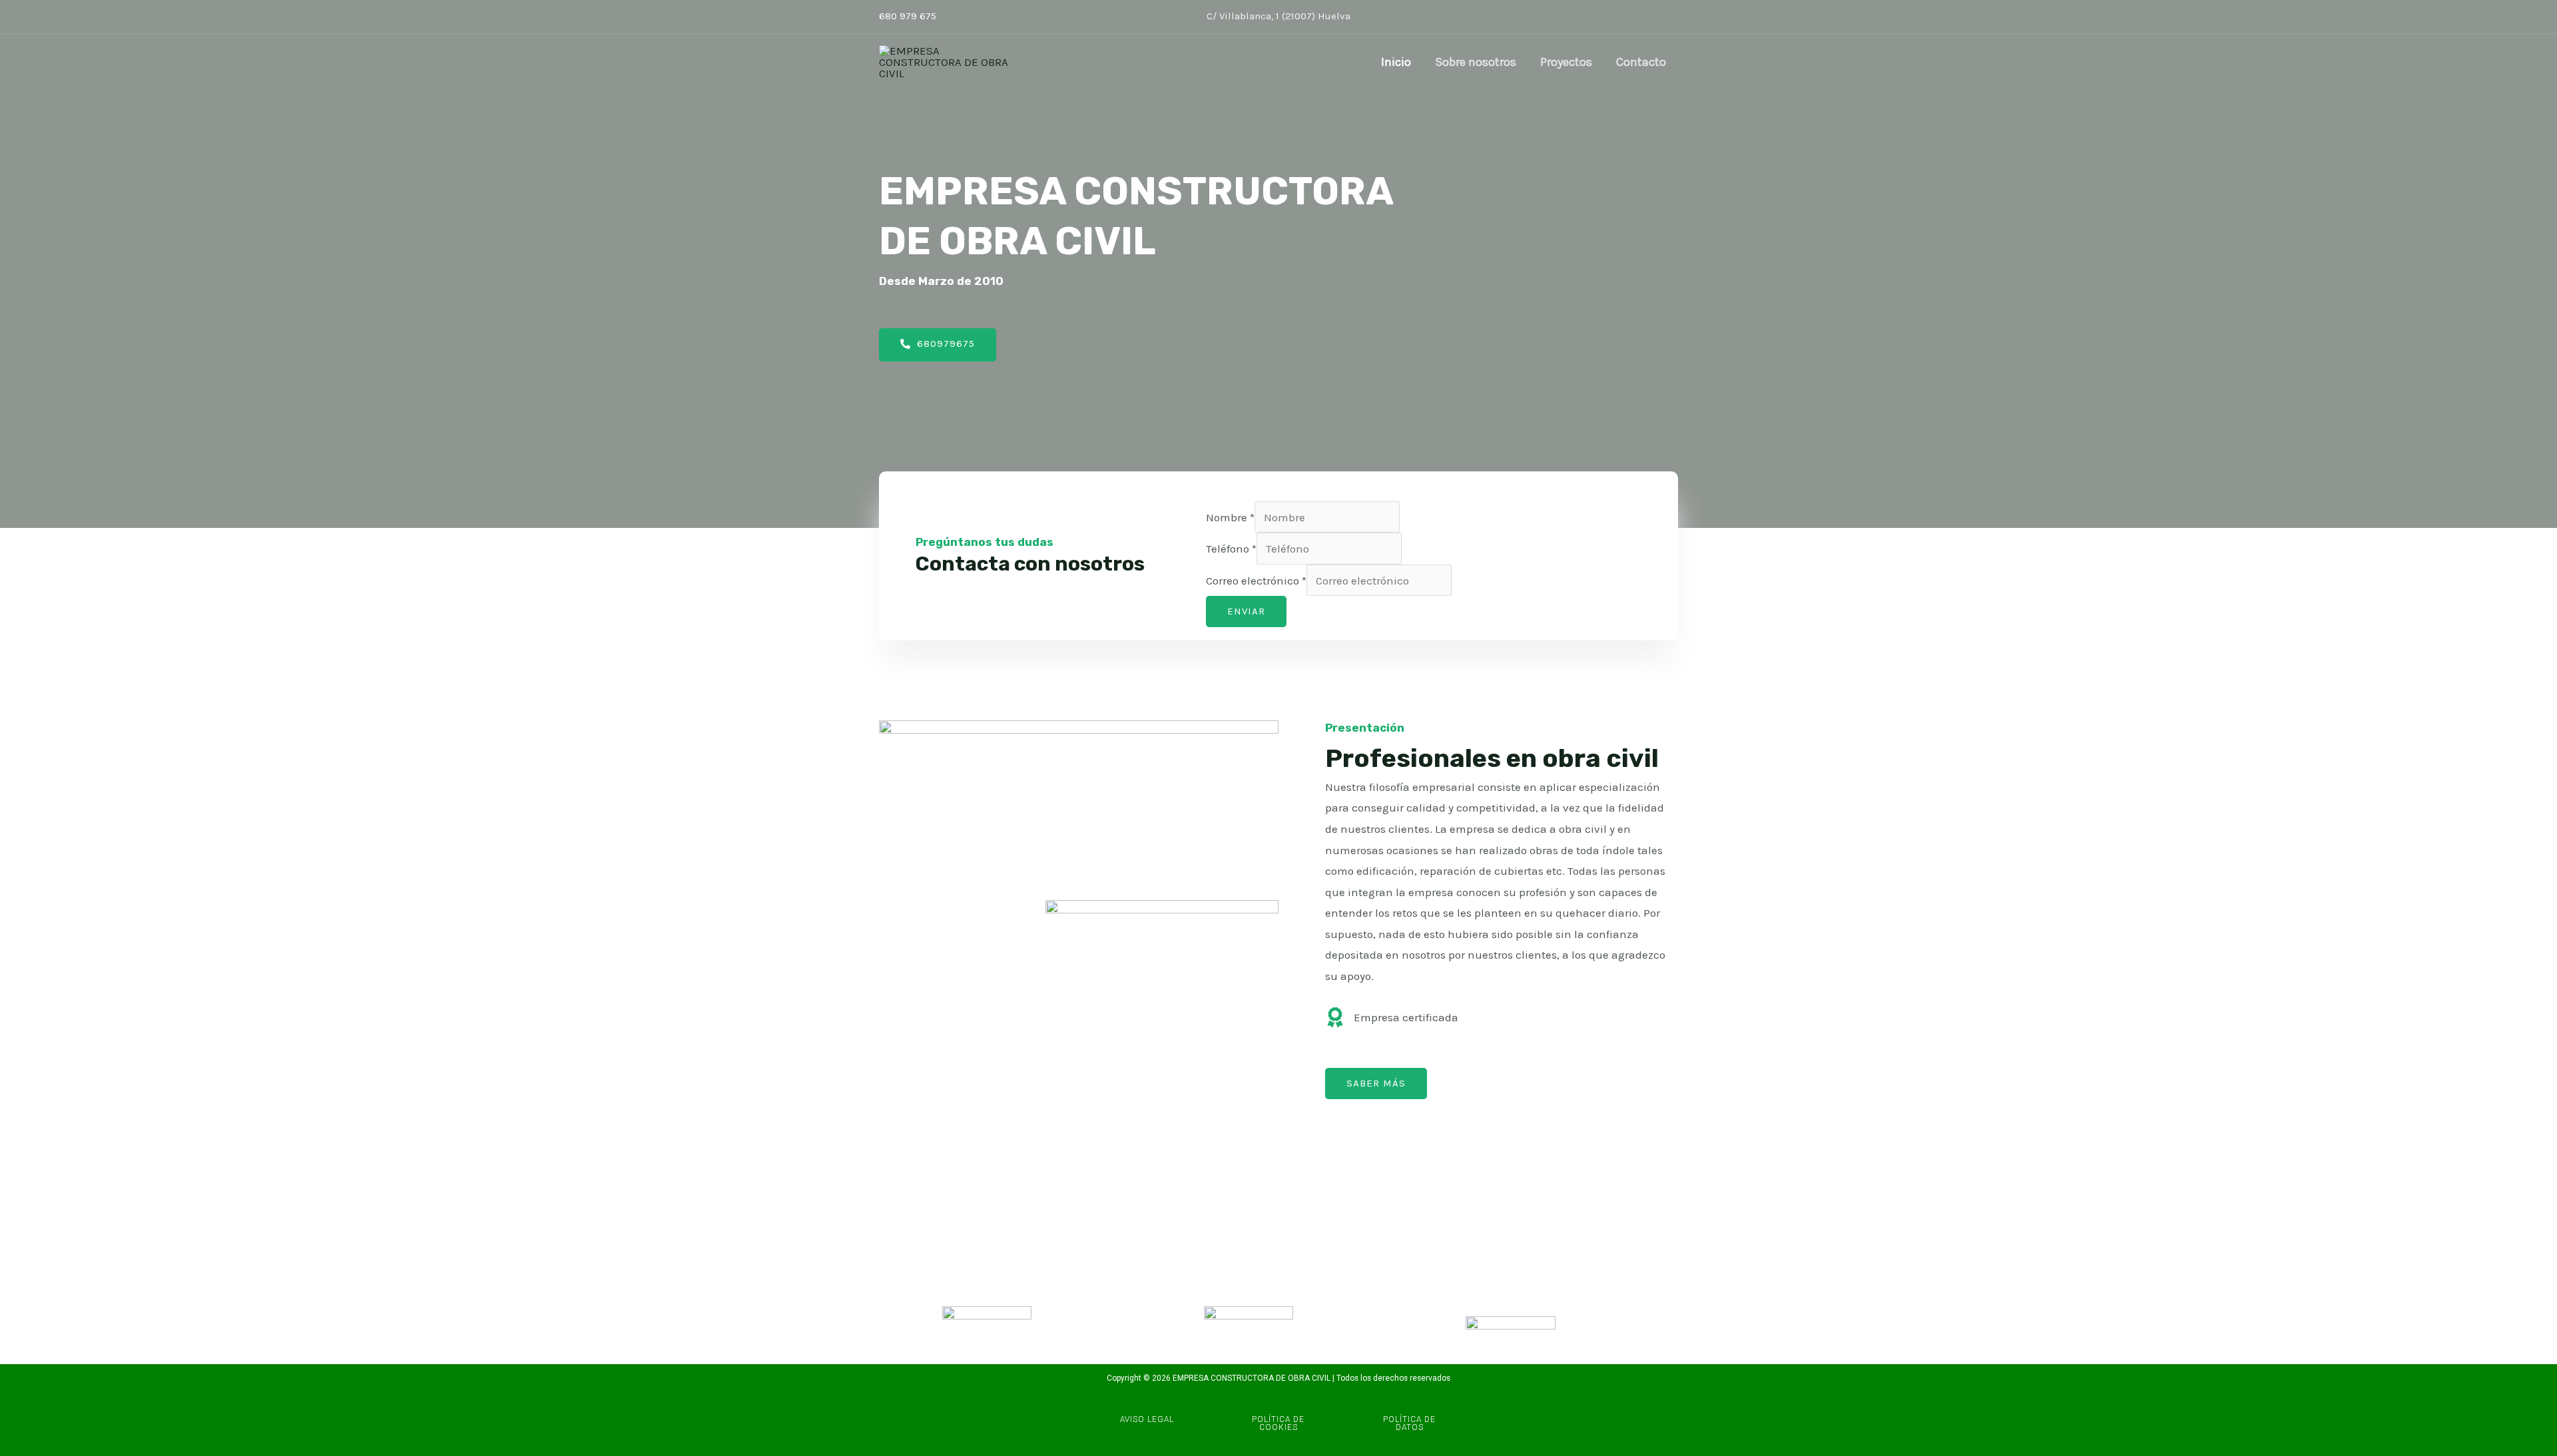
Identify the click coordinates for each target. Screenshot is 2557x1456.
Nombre (1230, 517)
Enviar (1246, 611)
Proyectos (1566, 62)
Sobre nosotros (1476, 62)
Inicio (1396, 62)
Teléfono (1231, 549)
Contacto (1641, 62)
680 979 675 (908, 16)
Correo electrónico (1256, 581)
